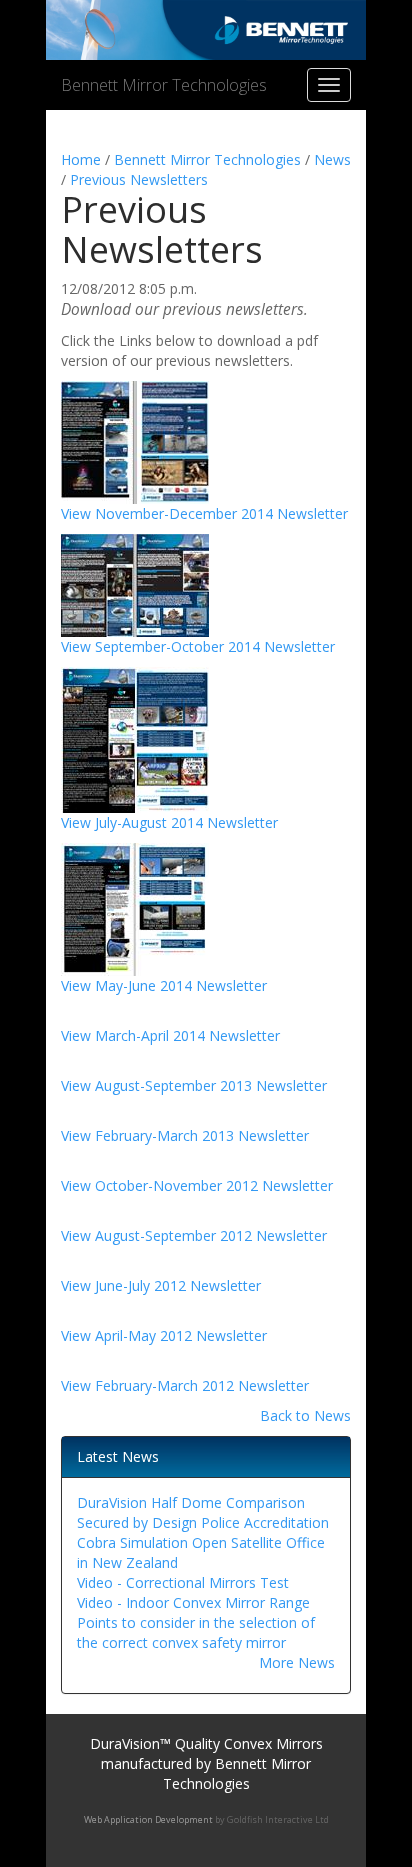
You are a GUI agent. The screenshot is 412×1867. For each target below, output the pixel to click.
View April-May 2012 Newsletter (164, 1335)
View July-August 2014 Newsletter (169, 822)
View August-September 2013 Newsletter (194, 1085)
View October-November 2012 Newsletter (197, 1185)
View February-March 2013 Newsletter (185, 1135)
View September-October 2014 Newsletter (198, 646)
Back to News (305, 1415)
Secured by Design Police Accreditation (203, 1522)
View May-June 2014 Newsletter (164, 985)
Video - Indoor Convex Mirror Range (193, 1602)
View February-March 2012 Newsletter (185, 1385)
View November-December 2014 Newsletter (204, 513)
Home (81, 159)
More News (297, 1662)
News (332, 159)
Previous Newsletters (139, 179)
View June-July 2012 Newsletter (161, 1285)
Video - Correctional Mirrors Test (183, 1582)
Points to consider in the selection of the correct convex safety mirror (196, 1632)
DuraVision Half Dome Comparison (191, 1502)
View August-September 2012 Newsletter (194, 1235)
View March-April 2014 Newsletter (170, 1035)
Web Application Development (148, 1819)
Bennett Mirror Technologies (164, 85)
